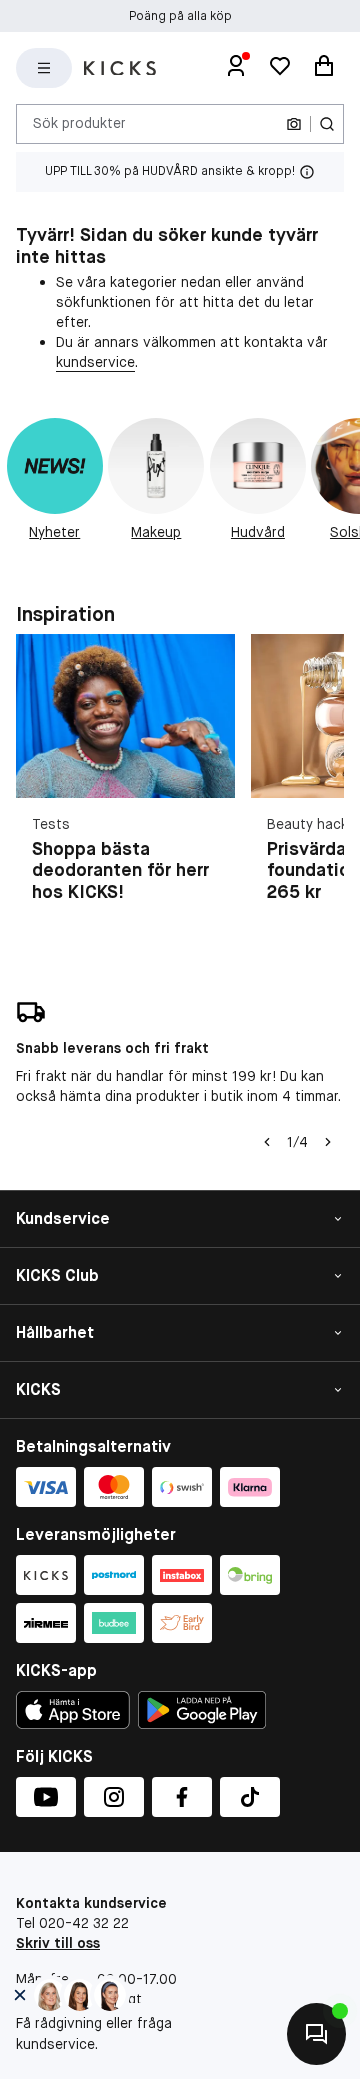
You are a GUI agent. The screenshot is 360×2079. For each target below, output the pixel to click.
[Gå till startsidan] (120, 68)
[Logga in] (236, 68)
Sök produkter (79, 123)
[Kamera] (294, 124)
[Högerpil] (328, 1142)
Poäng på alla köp (180, 16)
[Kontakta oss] (316, 2034)
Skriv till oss (58, 1943)
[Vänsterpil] (267, 1142)
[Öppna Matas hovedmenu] (44, 68)
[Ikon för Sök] (327, 124)
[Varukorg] (324, 68)
